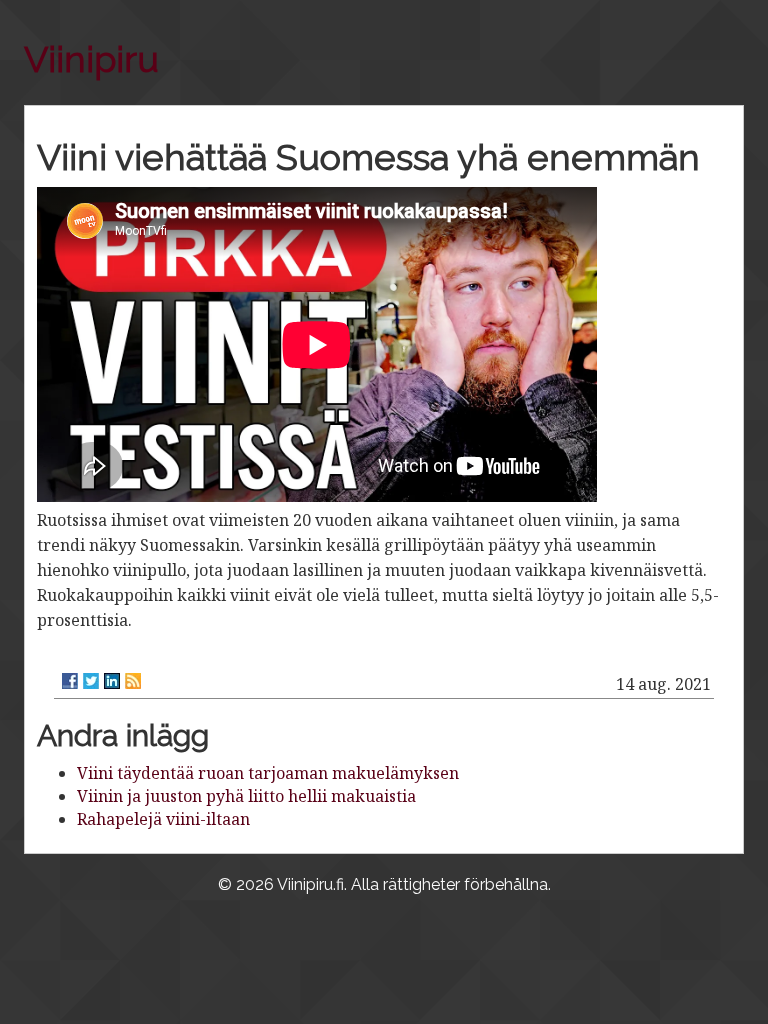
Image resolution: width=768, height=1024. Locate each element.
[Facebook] (70, 681)
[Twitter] (91, 681)
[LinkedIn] (112, 681)
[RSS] (133, 681)
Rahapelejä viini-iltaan (163, 819)
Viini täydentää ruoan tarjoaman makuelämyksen (268, 773)
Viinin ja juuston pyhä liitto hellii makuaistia (246, 796)
